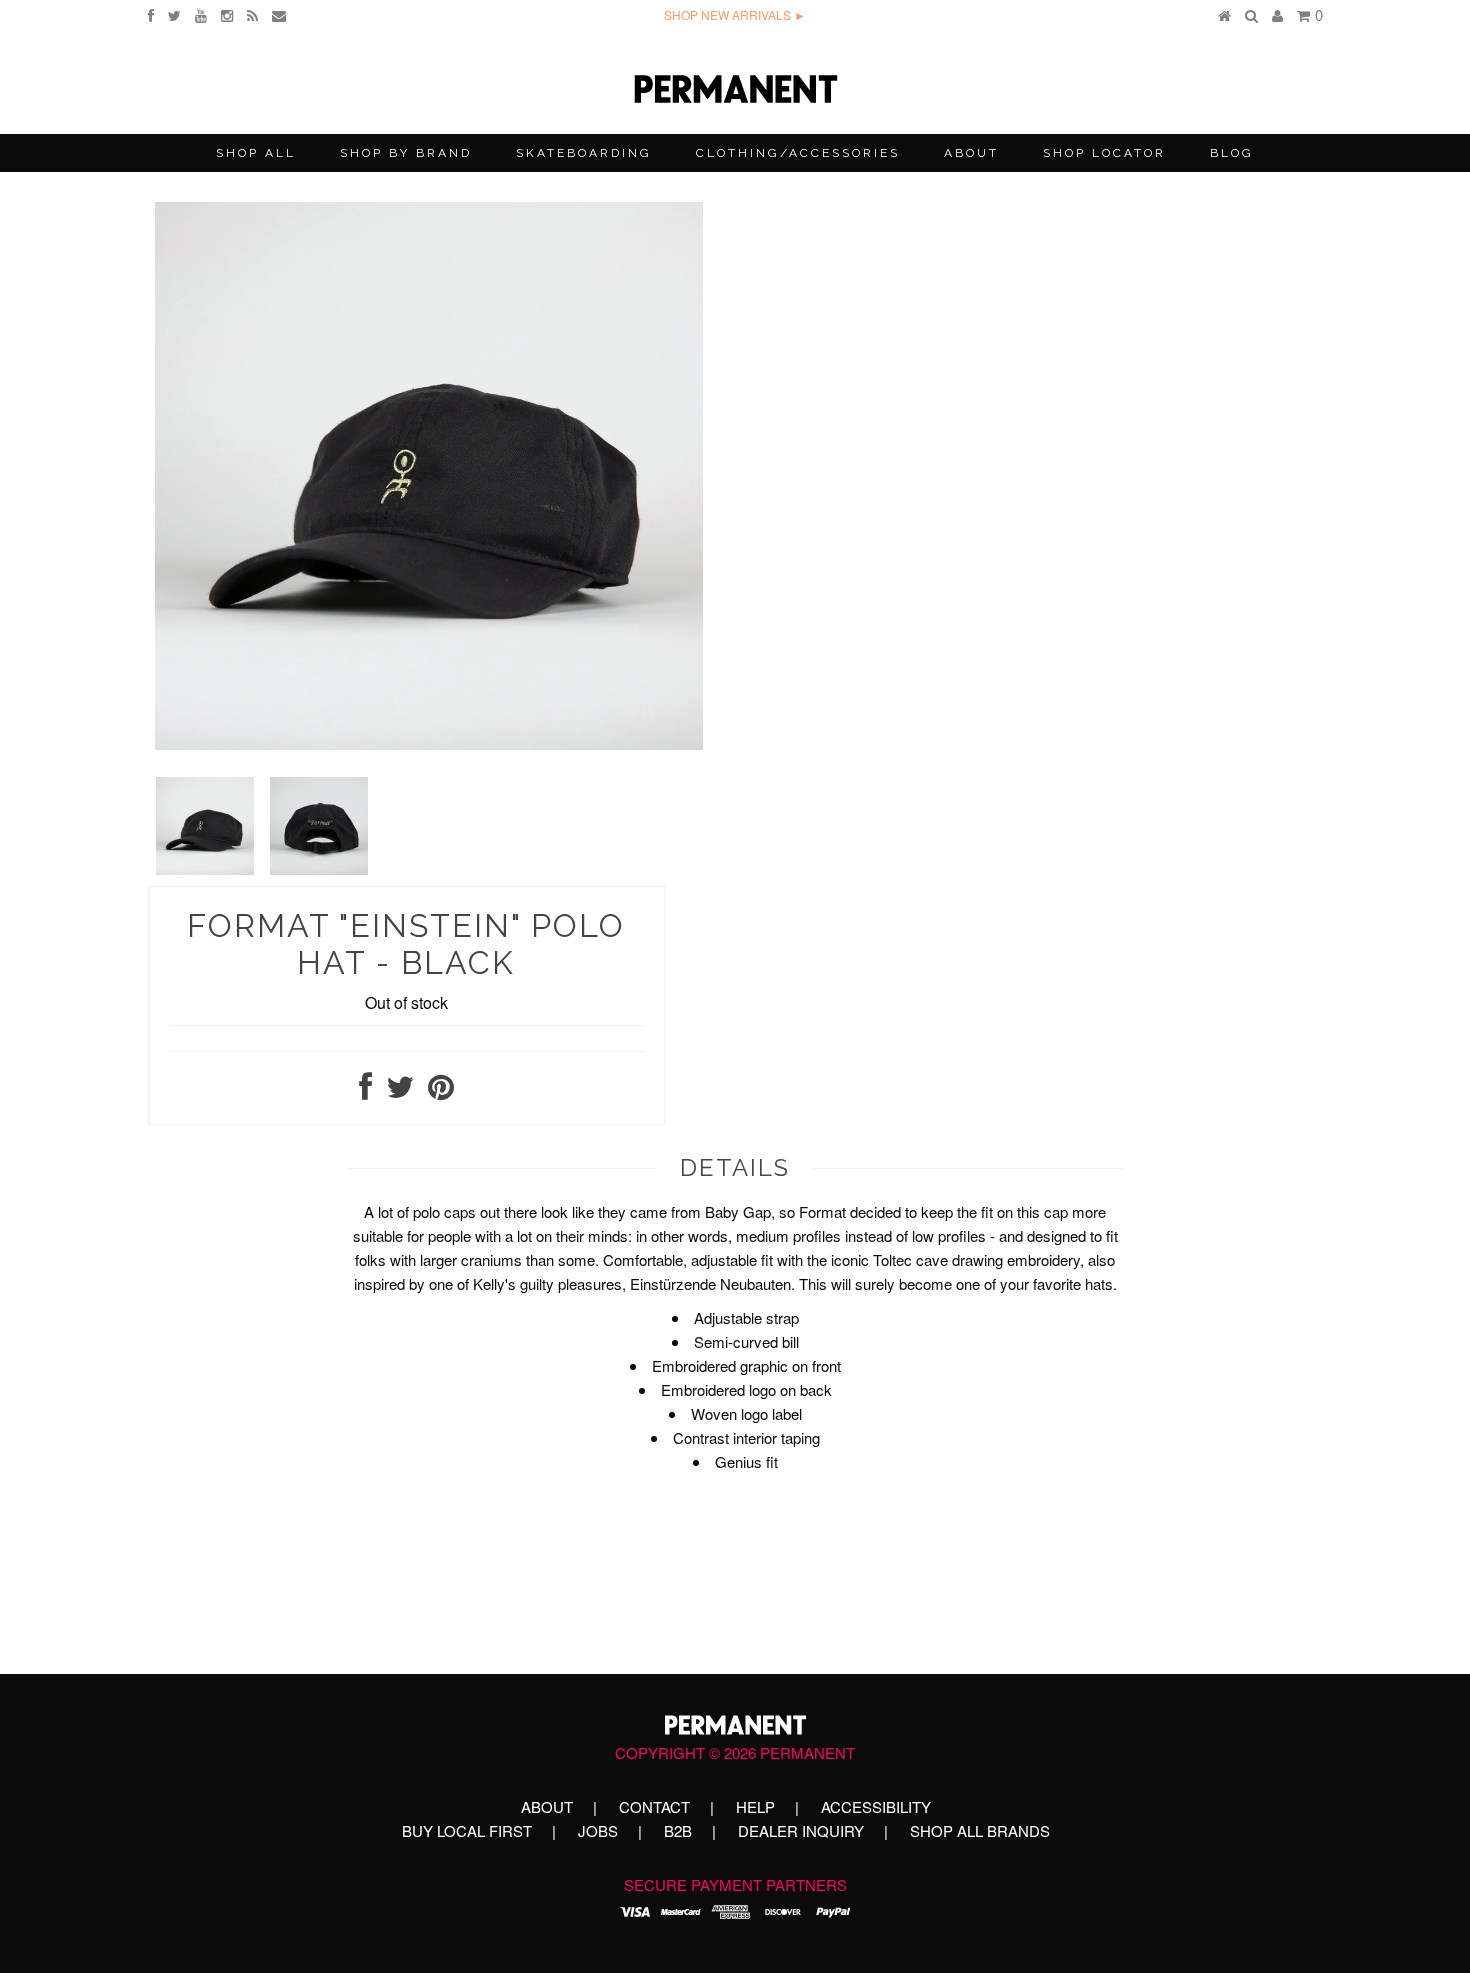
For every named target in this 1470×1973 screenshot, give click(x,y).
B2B (678, 1830)
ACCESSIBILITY (876, 1806)
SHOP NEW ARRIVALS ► (735, 14)
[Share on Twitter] (400, 1091)
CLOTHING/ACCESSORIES (798, 153)
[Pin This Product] (441, 1091)
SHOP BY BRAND (406, 153)
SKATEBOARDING (584, 153)
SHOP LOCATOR (1104, 153)
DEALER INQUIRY (801, 1830)
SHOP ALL (256, 153)
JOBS (598, 1830)
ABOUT (971, 153)
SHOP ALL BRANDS (980, 1830)
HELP (755, 1806)
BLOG (1232, 153)
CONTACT (654, 1806)
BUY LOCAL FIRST (467, 1830)
